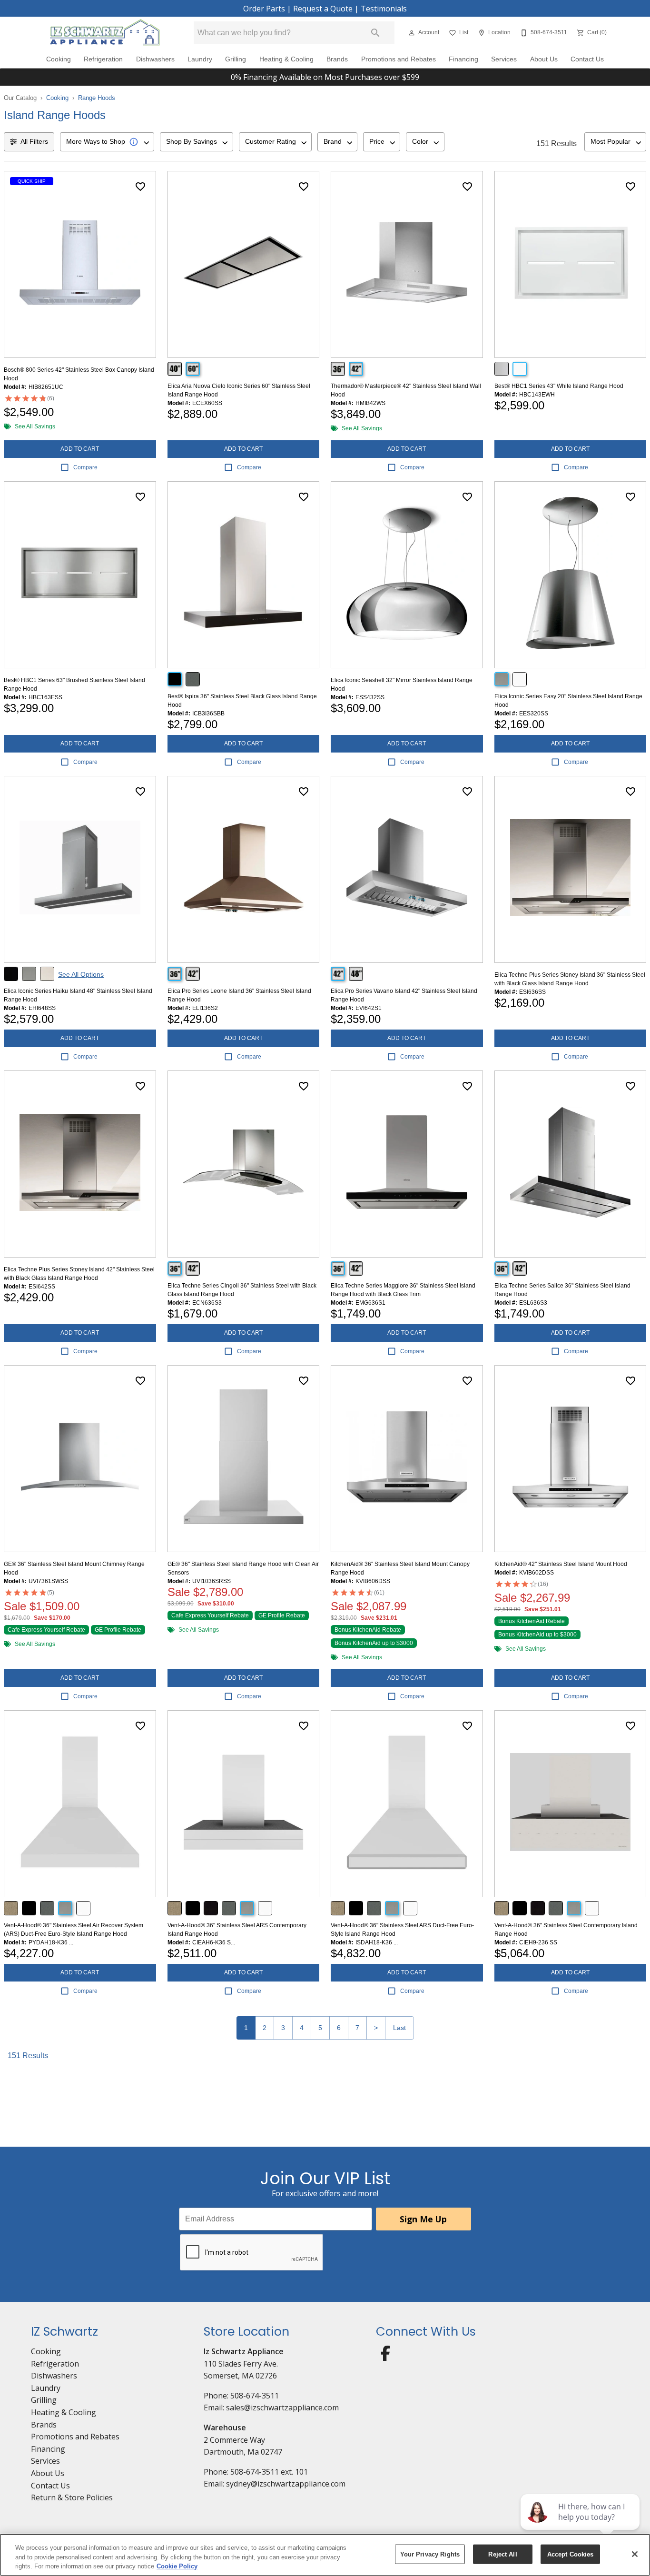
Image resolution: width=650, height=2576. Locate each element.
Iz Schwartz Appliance (244, 2351)
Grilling (236, 59)
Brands (337, 59)
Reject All (502, 2554)
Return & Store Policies (72, 2497)
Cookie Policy (177, 2566)
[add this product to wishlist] (140, 187)
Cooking (59, 59)
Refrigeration (103, 59)
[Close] (635, 2554)
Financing (463, 59)
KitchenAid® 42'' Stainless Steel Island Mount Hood (561, 1564)
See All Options (81, 974)
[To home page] (105, 33)
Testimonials (384, 9)
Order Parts (264, 9)
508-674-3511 (255, 2396)
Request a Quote (323, 9)
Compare (85, 467)
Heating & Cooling (286, 59)
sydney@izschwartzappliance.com (286, 2484)
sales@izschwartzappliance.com (282, 2408)
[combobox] (107, 142)
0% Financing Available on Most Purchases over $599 (325, 77)
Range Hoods (97, 98)
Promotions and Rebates (399, 59)
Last (399, 2028)
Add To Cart (80, 449)
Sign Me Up (423, 2219)
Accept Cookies (571, 2554)
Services (504, 59)
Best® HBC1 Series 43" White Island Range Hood (559, 386)
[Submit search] (375, 33)
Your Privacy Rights (430, 2554)
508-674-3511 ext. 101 (269, 2472)
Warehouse (225, 2427)
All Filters (34, 141)
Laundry (200, 59)
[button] (412, 33)
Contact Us (587, 59)
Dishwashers (155, 59)
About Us (544, 59)
